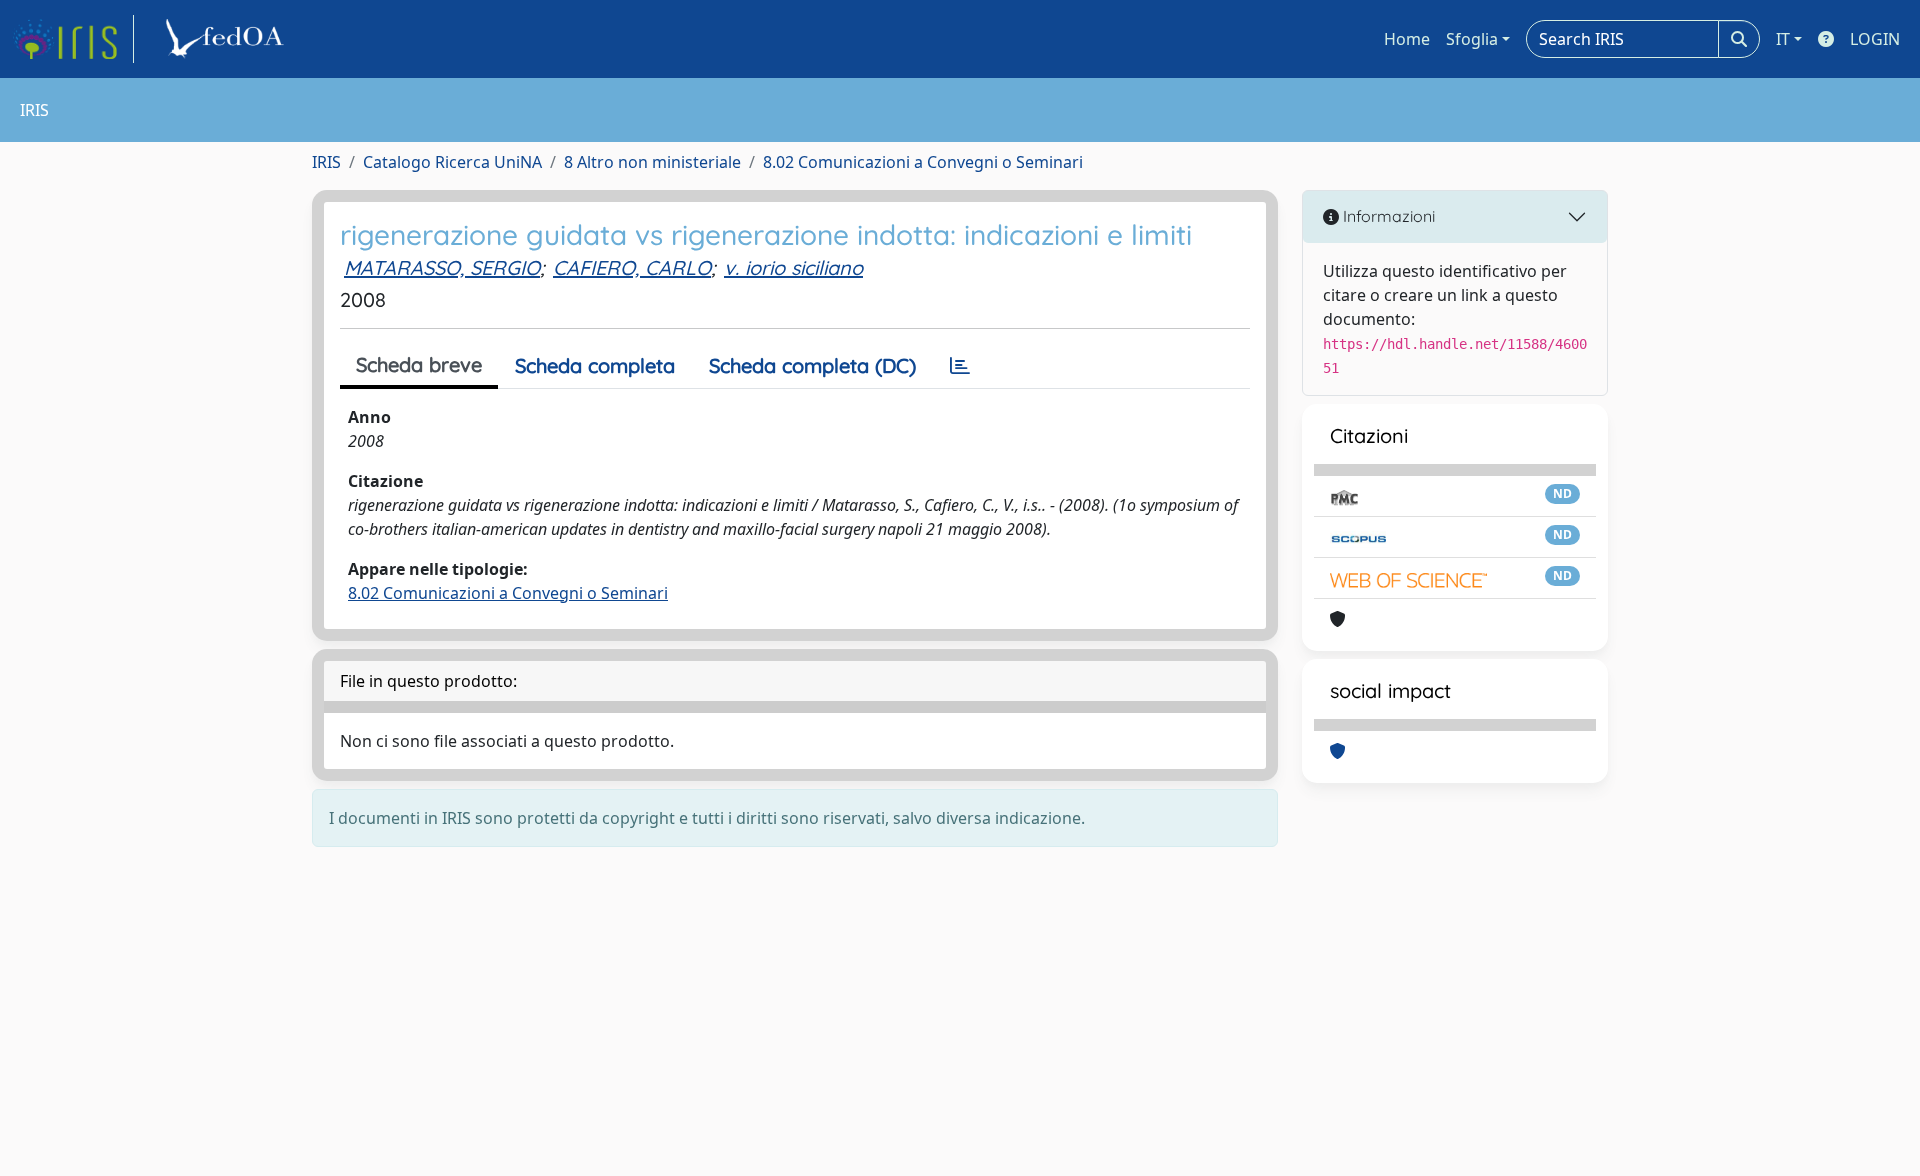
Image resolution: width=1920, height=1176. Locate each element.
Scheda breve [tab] (419, 364)
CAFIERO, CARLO (632, 267)
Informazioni (1387, 216)
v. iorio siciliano (793, 267)
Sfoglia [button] (1472, 39)
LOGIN (1875, 39)
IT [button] (1783, 39)
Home (1407, 39)
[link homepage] (73, 39)
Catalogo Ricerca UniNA (452, 162)
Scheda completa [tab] (595, 365)
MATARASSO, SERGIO (442, 267)
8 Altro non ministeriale (652, 162)
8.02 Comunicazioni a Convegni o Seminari (923, 162)
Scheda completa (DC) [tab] (812, 365)
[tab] (960, 366)
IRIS (326, 162)
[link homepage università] (228, 39)
